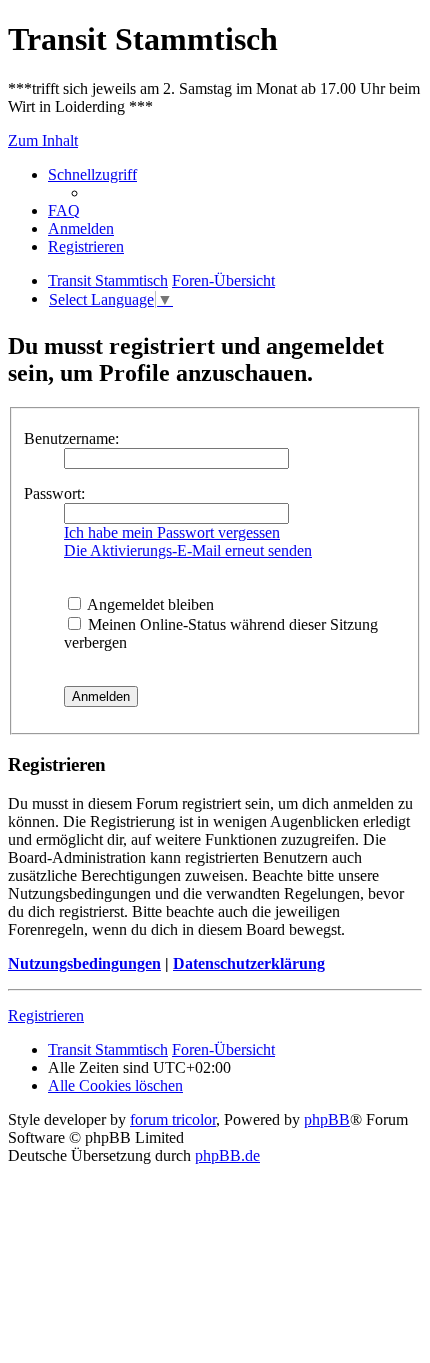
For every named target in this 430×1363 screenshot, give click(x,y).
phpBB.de (227, 1155)
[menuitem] (64, 210)
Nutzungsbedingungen (84, 963)
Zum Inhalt (43, 140)
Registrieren (46, 1015)
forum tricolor (173, 1119)
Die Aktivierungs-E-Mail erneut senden (188, 550)
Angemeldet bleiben (149, 604)
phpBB (327, 1119)
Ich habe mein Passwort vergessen (172, 532)
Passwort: (54, 493)
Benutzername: (71, 438)
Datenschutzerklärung (249, 963)
